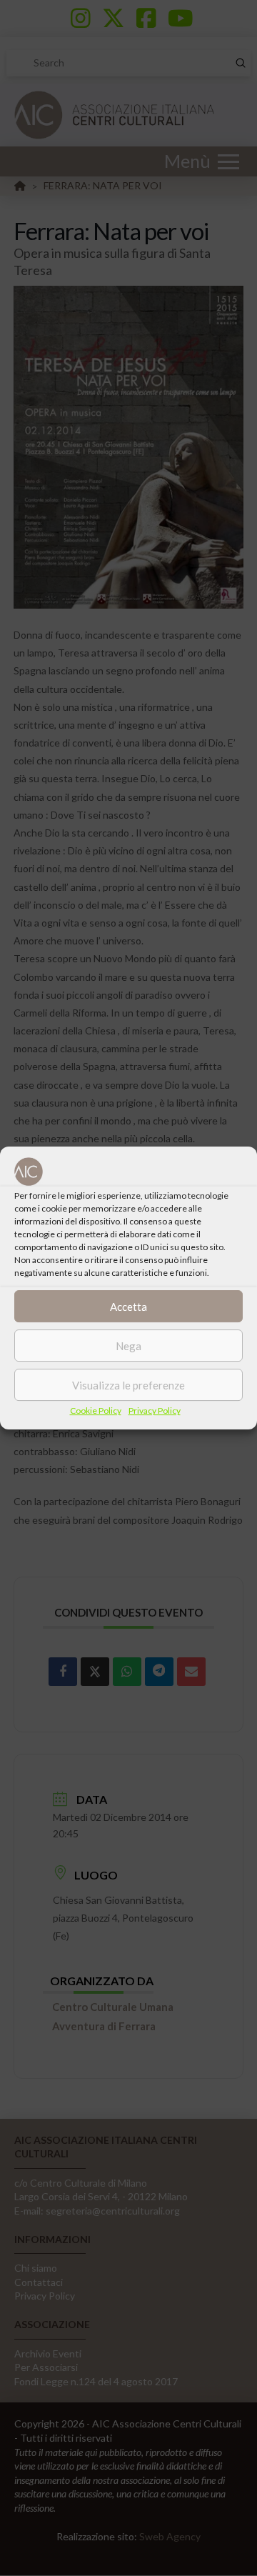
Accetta (128, 1307)
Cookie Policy (96, 1411)
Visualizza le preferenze (128, 1385)
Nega (128, 1346)
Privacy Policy (155, 1411)
